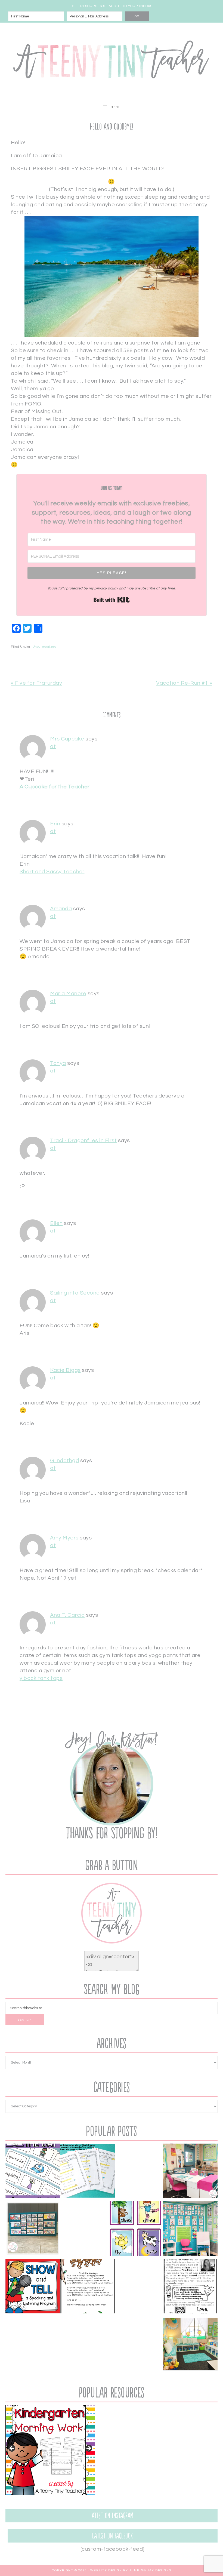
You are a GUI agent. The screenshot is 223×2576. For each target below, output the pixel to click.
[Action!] (135, 2230)
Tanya (58, 1063)
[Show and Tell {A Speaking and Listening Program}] (33, 2287)
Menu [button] (116, 107)
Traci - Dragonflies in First (83, 1141)
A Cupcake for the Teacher (55, 787)
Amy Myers (64, 1538)
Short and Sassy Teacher (52, 872)
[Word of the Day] (33, 2172)
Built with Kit (112, 600)
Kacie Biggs (65, 1370)
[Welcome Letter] (190, 2287)
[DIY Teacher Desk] (190, 2172)
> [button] (88, 2449)
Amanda (61, 909)
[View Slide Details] (50, 2450)
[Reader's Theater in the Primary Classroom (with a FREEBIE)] (88, 2172)
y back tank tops (41, 1678)
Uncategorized (44, 647)
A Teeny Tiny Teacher (112, 62)
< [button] (12, 2449)
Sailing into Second (75, 1293)
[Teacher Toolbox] (33, 2230)
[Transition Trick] (88, 2287)
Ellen (56, 1223)
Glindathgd (64, 1461)
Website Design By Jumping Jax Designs (131, 2570)
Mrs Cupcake (67, 739)
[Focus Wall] (190, 2230)
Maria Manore (68, 994)
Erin (55, 824)
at (53, 746)
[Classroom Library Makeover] (190, 2345)
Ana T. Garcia (67, 1615)
